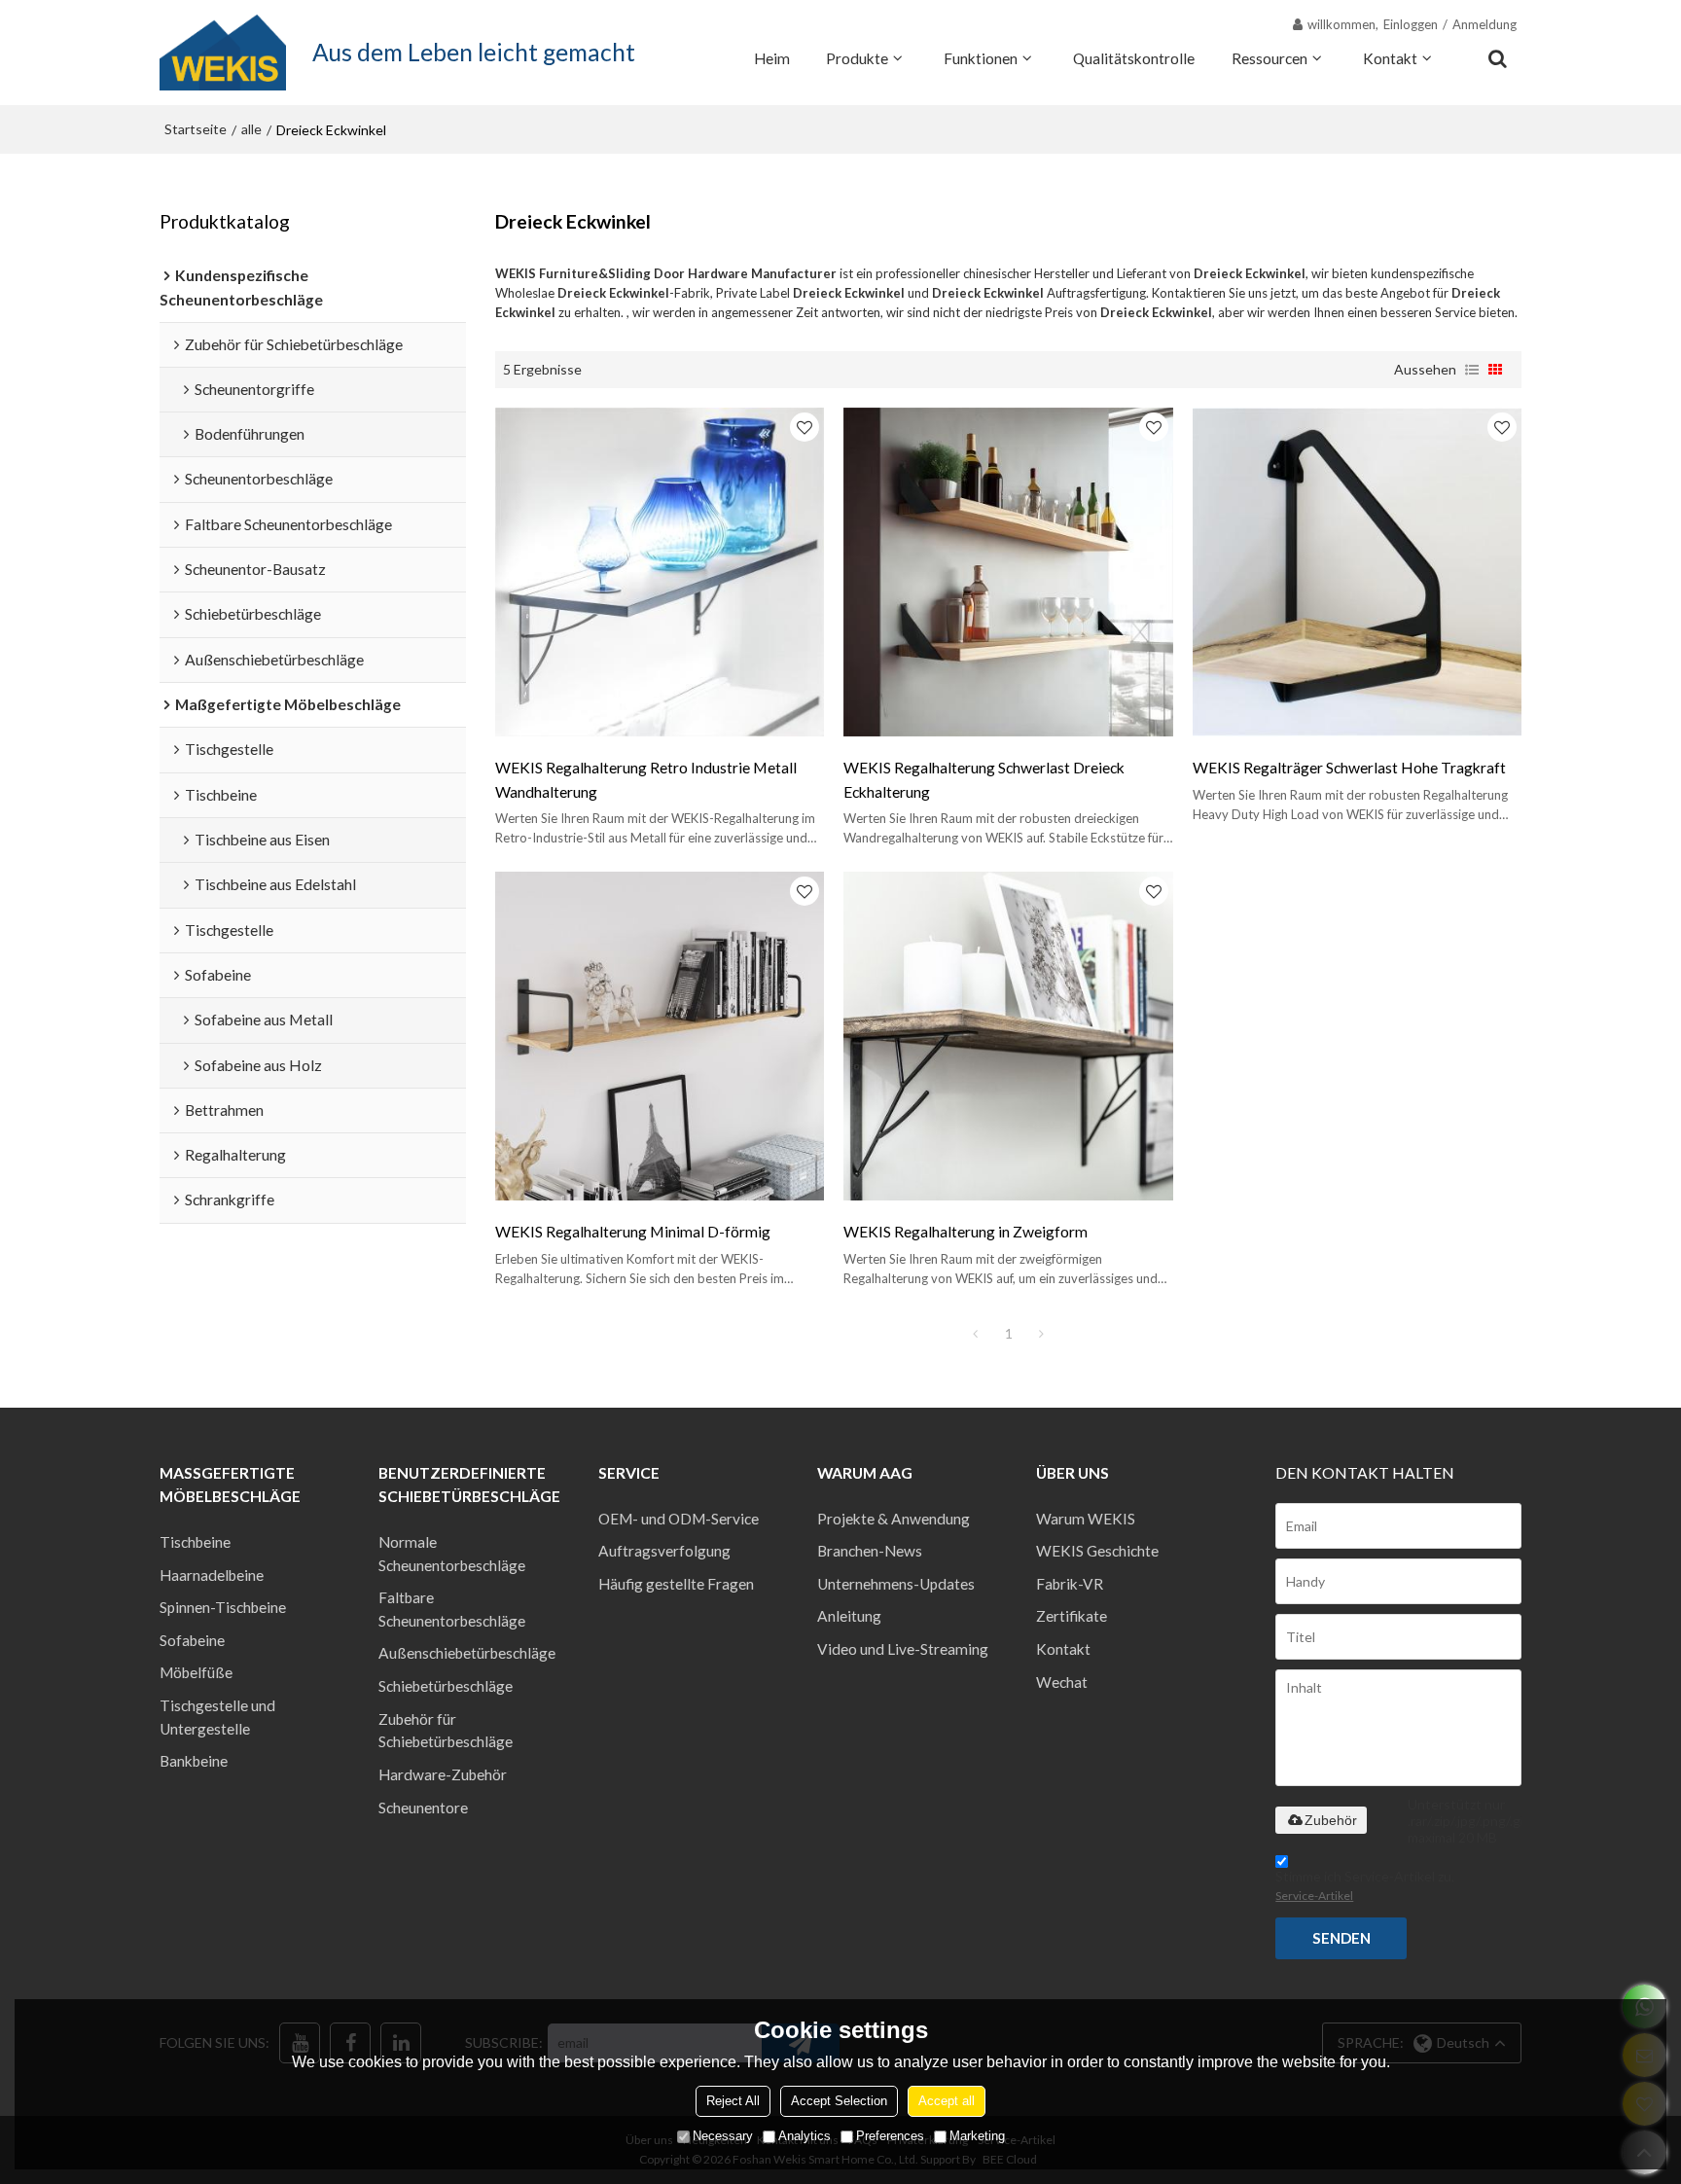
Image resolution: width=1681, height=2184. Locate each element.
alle (251, 129)
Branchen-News (870, 1551)
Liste (1472, 370)
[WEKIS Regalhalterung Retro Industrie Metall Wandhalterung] (660, 572)
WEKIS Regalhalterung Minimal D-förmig (633, 1231)
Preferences (890, 2136)
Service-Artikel (1314, 1896)
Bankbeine (194, 1761)
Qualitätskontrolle (1134, 58)
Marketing (977, 2136)
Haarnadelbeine (212, 1575)
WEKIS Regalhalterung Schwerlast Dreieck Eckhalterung (984, 779)
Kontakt (1390, 58)
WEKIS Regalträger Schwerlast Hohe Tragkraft (1349, 767)
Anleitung (849, 1616)
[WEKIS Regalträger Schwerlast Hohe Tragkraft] (1357, 572)
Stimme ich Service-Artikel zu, (1365, 1885)
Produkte (857, 58)
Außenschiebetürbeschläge (467, 1653)
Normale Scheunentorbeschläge (452, 1554)
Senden (1341, 1938)
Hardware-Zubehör (443, 1774)
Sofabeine (192, 1640)
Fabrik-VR (1070, 1584)
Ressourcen (1270, 58)
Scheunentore (423, 1808)
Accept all (947, 2101)
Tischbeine (195, 1542)
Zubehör (1331, 1820)
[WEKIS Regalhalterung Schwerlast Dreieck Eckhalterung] (1008, 572)
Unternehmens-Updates (896, 1584)
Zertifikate (1072, 1616)
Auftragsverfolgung (664, 1551)
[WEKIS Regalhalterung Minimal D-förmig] (660, 1036)
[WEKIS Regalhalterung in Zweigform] (1008, 1036)
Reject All (733, 2101)
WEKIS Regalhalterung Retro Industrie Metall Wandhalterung (646, 779)
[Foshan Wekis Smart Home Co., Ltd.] (223, 53)
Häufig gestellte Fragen (676, 1584)
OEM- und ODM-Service (679, 1519)
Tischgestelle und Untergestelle (217, 1717)
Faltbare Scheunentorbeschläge (452, 1609)
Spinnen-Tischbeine (223, 1607)
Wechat (1062, 1682)
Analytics (805, 2136)
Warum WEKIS (1086, 1519)
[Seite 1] (976, 1334)
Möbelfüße (196, 1672)
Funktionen (981, 58)
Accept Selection (839, 2101)
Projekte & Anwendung (894, 1519)
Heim (772, 58)
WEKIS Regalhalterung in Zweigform (966, 1231)
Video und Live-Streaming (903, 1649)
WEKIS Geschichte (1097, 1551)
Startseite (196, 129)
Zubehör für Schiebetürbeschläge (446, 1731)
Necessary (723, 2136)
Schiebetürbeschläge (446, 1686)
